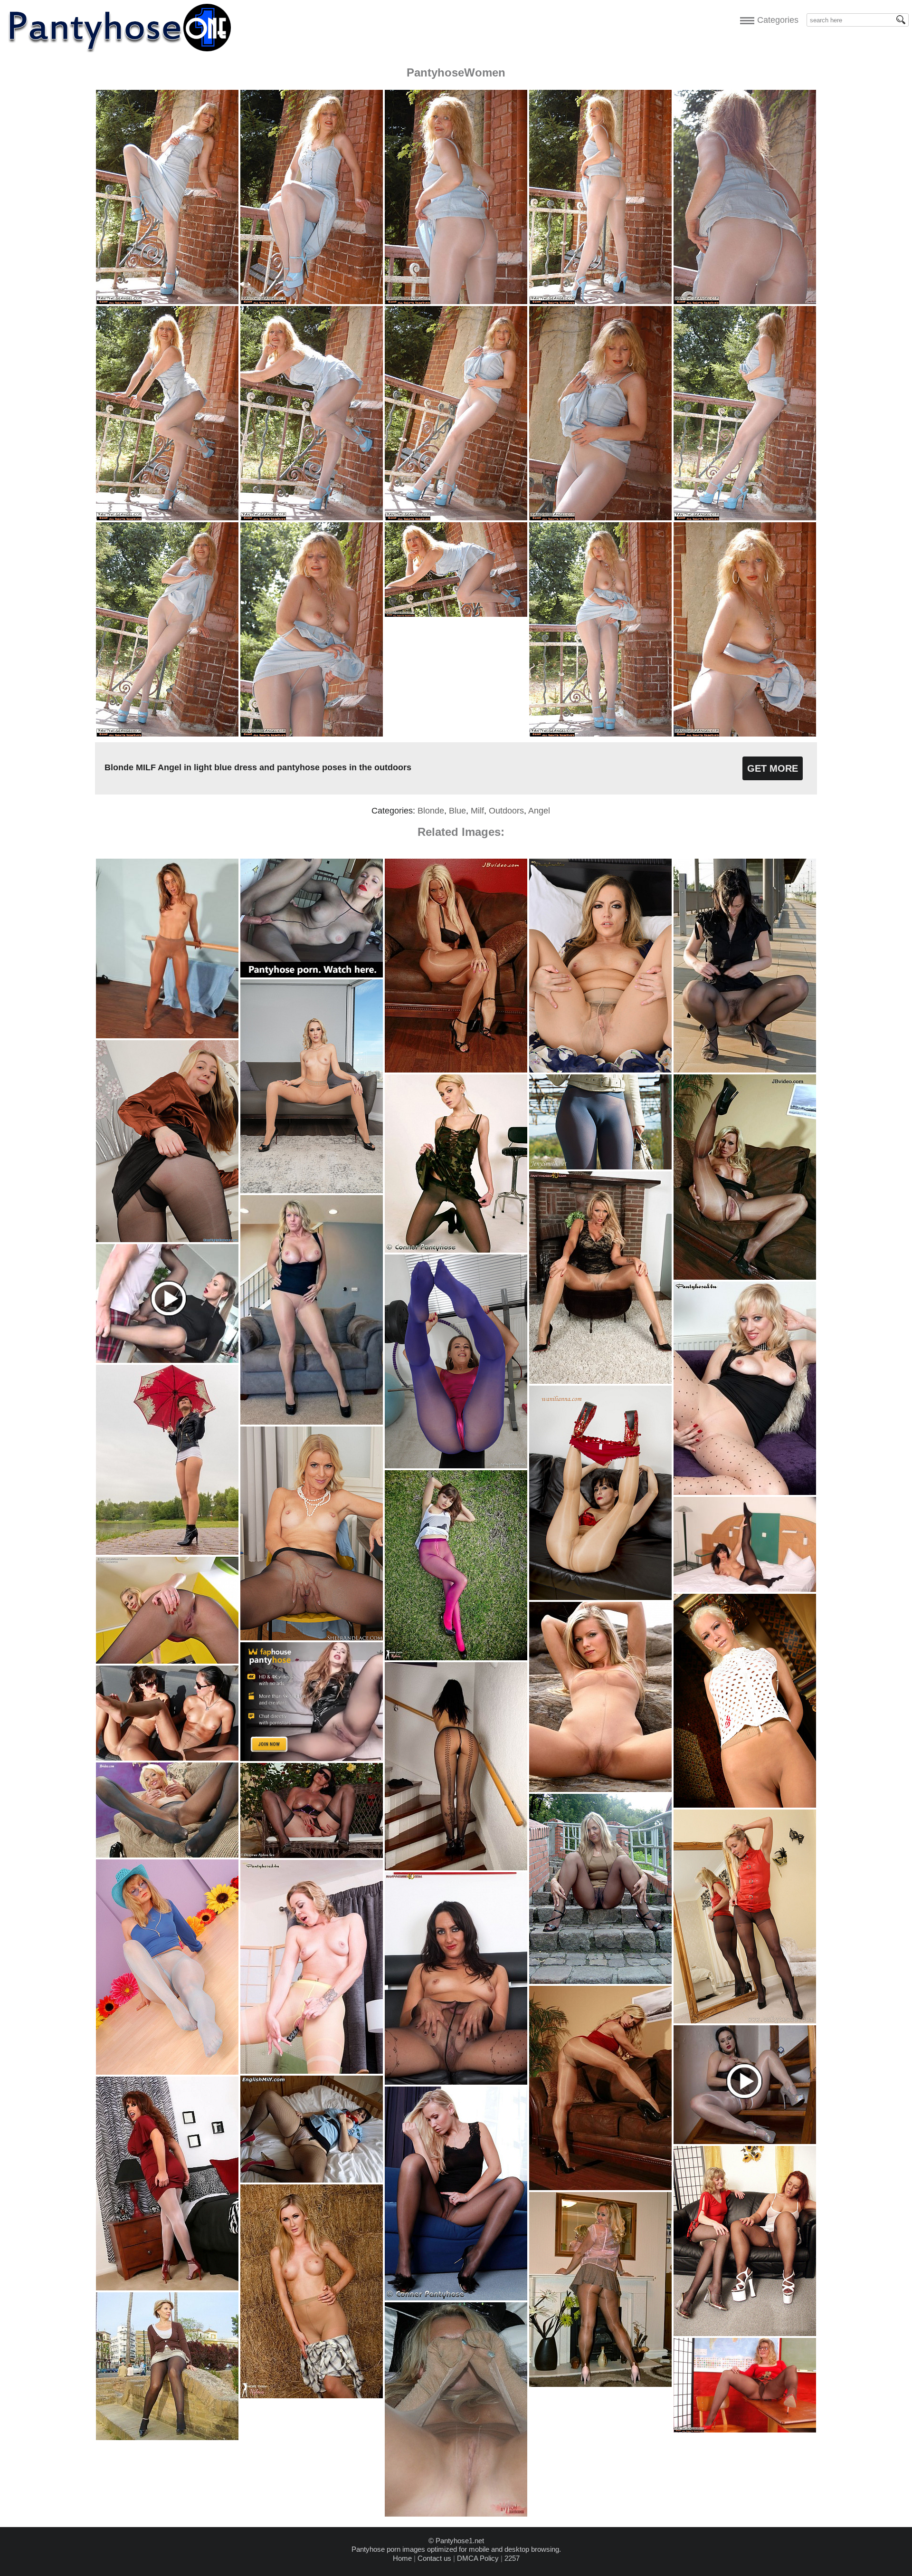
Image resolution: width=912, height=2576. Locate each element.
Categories (775, 20)
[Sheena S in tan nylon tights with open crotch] (167, 1036)
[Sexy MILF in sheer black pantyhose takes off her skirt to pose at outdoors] (600, 1981)
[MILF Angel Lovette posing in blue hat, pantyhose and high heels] (167, 2072)
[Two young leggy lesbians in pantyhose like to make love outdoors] (167, 1758)
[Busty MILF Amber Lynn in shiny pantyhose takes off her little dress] (600, 2188)
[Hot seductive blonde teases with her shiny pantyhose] (456, 1070)
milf (477, 811)
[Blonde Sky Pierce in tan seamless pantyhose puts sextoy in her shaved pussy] (312, 1191)
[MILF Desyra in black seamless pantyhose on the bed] (745, 1589)
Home (402, 2558)
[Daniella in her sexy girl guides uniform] (312, 2180)
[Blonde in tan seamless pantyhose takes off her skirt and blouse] (745, 1805)
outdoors (506, 811)
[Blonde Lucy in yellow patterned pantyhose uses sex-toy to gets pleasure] (312, 2071)
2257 (512, 2558)
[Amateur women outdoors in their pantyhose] (167, 2437)
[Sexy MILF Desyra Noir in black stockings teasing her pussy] (312, 1855)
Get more (773, 768)
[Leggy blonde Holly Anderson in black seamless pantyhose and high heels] (167, 1661)
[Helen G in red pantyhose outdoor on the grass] (456, 1658)
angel (539, 811)
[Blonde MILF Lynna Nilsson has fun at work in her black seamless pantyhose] (312, 1638)
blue (457, 811)
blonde (431, 811)
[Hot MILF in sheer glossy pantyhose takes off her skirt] (600, 2384)
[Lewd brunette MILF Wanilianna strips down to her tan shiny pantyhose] (600, 1597)
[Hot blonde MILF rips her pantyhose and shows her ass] (600, 1381)
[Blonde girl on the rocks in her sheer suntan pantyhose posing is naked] (600, 1789)
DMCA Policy (478, 2558)
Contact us (434, 2558)
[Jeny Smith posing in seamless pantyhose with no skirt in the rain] (167, 1552)
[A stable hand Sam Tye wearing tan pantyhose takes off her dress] (312, 2396)
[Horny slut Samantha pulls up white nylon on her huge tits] (167, 2288)
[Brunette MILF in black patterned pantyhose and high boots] (456, 2082)
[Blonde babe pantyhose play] (456, 2514)
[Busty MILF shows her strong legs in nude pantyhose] (312, 1422)
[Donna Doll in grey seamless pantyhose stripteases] (167, 1855)
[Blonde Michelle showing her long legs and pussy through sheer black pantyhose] (456, 2298)
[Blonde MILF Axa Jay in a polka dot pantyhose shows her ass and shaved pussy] (745, 1492)
